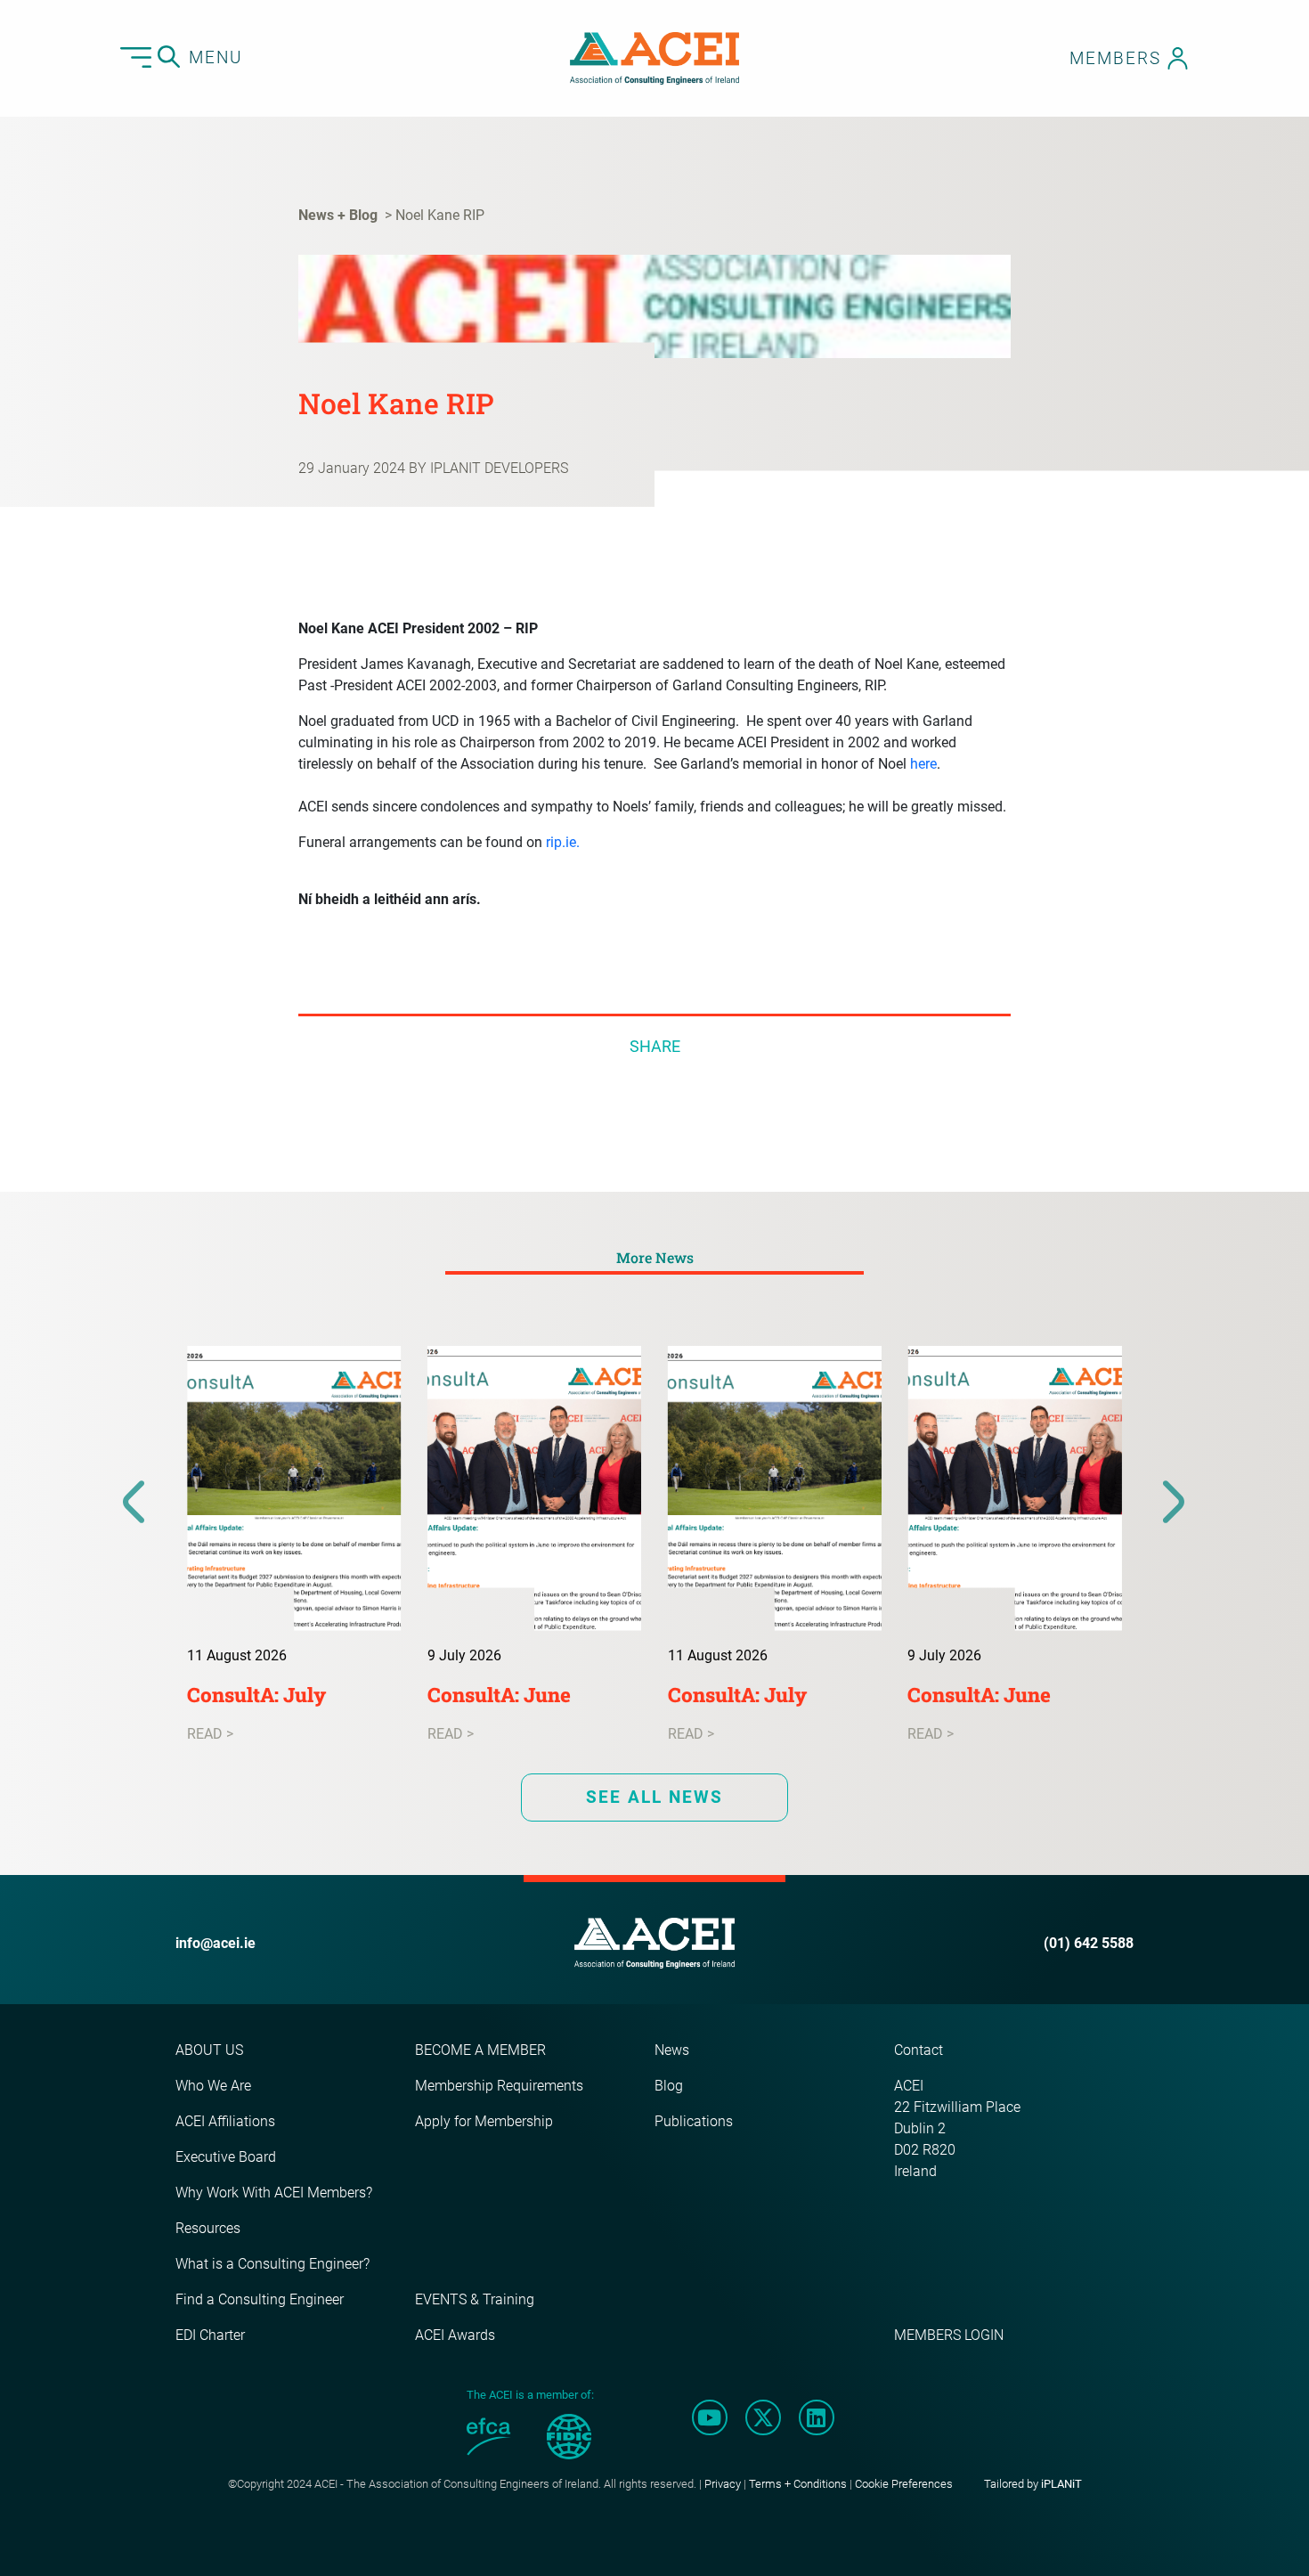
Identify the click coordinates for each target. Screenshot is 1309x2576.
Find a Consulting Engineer (260, 2299)
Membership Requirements (499, 2086)
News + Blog (338, 215)
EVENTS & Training (475, 2299)
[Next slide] (1175, 1503)
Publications (694, 2121)
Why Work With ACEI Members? (274, 2193)
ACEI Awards (455, 2335)
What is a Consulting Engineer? (272, 2264)
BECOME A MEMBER (480, 2050)
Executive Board (226, 2157)
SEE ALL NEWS (654, 1797)
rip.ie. (563, 842)
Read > (210, 1734)
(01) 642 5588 (1089, 1943)
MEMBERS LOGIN (949, 2335)
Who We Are (213, 2086)
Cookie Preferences (904, 2484)
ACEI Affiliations (225, 2121)
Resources (208, 2228)
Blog (669, 2086)
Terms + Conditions (798, 2484)
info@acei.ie (215, 1943)
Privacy (723, 2484)
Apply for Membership (484, 2121)
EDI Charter (210, 2335)
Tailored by (1033, 2484)
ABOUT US (209, 2050)
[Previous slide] (134, 1503)
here (923, 764)
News (672, 2050)
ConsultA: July (256, 1695)
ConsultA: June (499, 1695)
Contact (919, 2050)
